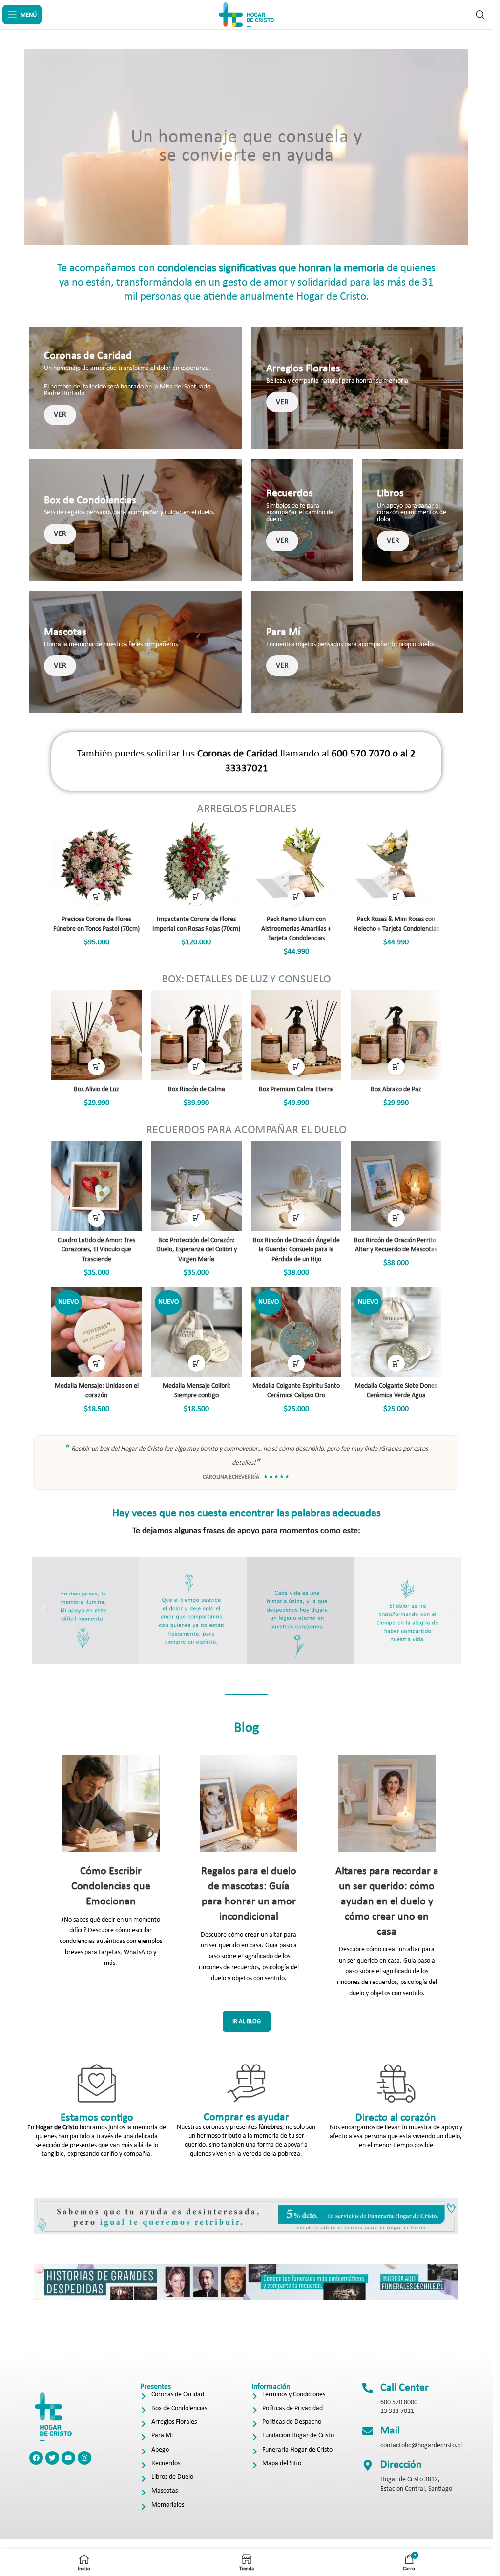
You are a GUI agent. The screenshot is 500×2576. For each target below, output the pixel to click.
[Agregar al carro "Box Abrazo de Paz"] (396, 1067)
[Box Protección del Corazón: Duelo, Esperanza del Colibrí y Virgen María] (197, 1186)
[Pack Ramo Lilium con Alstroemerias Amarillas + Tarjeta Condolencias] (297, 865)
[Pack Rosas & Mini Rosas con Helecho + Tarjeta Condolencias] (396, 865)
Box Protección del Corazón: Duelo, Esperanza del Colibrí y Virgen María (197, 1250)
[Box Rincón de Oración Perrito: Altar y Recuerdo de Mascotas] (396, 1186)
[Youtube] (68, 2458)
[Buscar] (480, 15)
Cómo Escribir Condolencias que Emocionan (111, 1887)
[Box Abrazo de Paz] (396, 1035)
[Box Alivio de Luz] (96, 1035)
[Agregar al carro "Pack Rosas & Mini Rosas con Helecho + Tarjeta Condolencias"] (396, 897)
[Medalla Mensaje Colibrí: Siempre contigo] (197, 1332)
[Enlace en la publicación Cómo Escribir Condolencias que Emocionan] (111, 1803)
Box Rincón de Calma (197, 1090)
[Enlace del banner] (135, 388)
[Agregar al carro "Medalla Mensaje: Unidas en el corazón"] (96, 1363)
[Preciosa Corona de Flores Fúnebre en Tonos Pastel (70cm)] (96, 865)
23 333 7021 (397, 2411)
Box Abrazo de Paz (396, 1090)
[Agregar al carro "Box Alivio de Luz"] (96, 1067)
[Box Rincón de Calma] (197, 1035)
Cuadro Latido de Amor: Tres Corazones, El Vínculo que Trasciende (96, 1250)
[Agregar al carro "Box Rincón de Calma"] (197, 1067)
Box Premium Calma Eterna (296, 1090)
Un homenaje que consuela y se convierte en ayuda (247, 147)
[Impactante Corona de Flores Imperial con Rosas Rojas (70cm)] (197, 865)
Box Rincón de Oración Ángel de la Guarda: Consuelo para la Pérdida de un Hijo (296, 1250)
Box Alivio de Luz (96, 1090)
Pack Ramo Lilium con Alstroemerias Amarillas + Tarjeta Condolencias (296, 929)
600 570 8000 (399, 2402)
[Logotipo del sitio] (247, 14)
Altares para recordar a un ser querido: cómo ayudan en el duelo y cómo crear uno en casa (387, 1901)
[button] (43, 1610)
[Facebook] (36, 2458)
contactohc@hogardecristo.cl (421, 2445)
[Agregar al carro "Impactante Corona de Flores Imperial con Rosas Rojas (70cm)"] (197, 897)
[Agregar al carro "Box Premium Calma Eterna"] (296, 1067)
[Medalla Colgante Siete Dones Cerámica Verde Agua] (396, 1332)
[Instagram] (84, 2458)
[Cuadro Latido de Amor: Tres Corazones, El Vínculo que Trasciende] (96, 1186)
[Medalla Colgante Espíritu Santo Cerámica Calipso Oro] (297, 1332)
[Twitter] (52, 2458)
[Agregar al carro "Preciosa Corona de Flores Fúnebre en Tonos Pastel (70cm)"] (96, 897)
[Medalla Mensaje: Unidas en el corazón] (96, 1332)
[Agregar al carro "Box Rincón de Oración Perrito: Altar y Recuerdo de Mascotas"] (396, 1218)
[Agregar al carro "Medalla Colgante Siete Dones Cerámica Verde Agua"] (396, 1363)
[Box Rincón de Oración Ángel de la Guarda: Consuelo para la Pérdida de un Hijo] (297, 1186)
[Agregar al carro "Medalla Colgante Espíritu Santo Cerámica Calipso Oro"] (296, 1363)
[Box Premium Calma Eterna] (297, 1035)
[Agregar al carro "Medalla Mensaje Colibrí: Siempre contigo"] (197, 1363)
